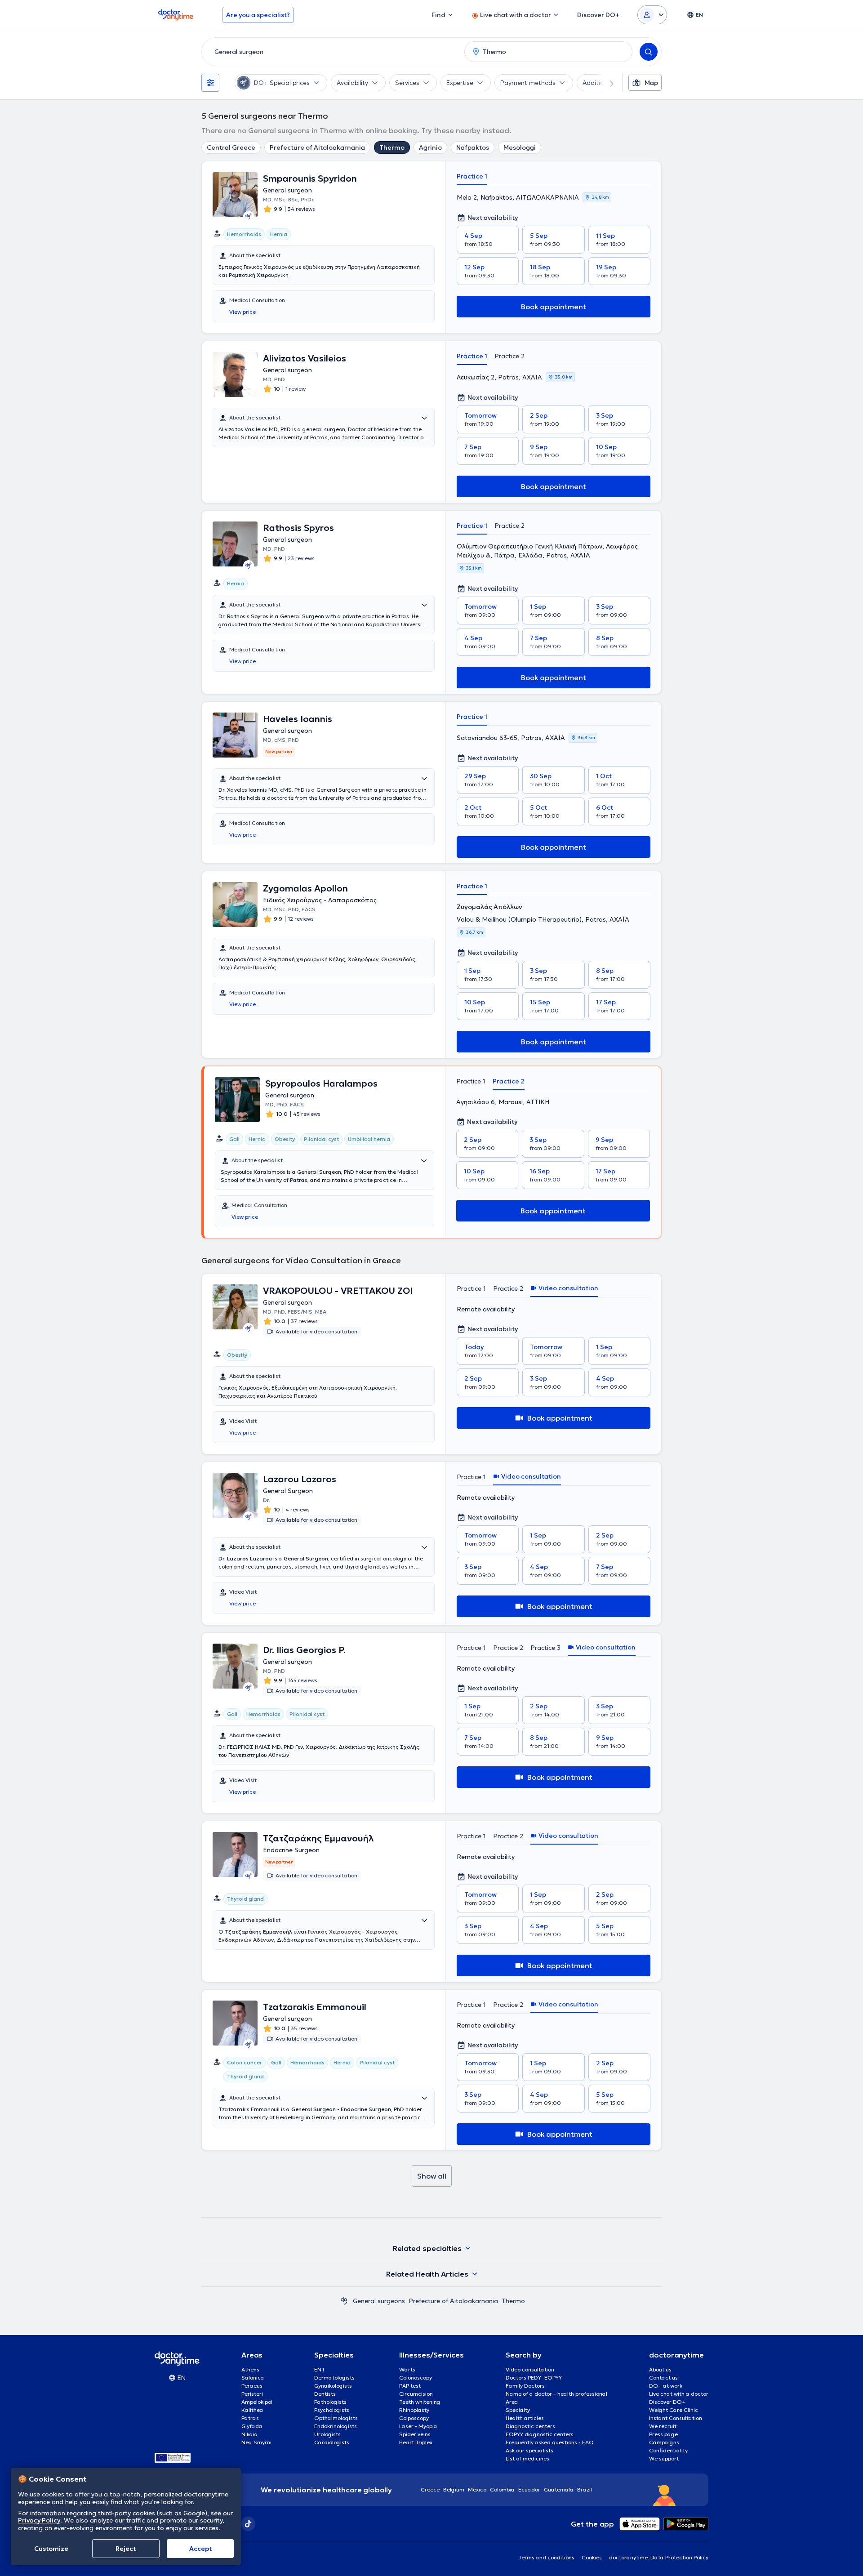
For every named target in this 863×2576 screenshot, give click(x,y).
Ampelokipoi (257, 2402)
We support (664, 2458)
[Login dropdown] (652, 15)
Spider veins (415, 2434)
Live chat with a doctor (679, 2394)
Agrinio (430, 147)
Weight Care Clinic (674, 2410)
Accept (200, 2549)
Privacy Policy (39, 2520)
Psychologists (332, 2410)
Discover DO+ (667, 2402)
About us (660, 2369)
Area (512, 2402)
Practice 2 (509, 356)
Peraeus (252, 2386)
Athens (250, 2369)
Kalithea (252, 2410)
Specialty (518, 2410)
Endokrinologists (336, 2426)
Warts (407, 2369)
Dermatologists (334, 2378)
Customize (51, 2549)
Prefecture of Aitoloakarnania (317, 147)
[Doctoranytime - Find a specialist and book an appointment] (344, 2301)
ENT (320, 2369)
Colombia (502, 2489)
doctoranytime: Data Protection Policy (659, 2557)
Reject (126, 2549)
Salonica (253, 2378)
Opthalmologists (336, 2418)
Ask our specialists (529, 2450)
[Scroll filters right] (606, 83)
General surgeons (379, 2301)
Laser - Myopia (418, 2426)
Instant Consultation (676, 2418)
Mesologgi (520, 147)
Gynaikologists (333, 2386)
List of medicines (527, 2458)
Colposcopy (414, 2418)
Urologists (327, 2434)
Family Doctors (525, 2386)
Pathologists (330, 2402)
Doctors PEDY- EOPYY (534, 2378)
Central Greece (231, 147)
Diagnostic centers (530, 2426)
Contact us (663, 2378)
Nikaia (250, 2434)
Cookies (592, 2557)
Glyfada (252, 2426)
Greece (430, 2489)
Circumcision (416, 2394)
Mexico (477, 2489)
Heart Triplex (416, 2442)
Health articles (525, 2418)
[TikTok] (248, 2524)
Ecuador (529, 2489)
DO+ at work (666, 2386)
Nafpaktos (473, 147)
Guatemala (559, 2489)
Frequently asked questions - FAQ (550, 2442)
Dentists (325, 2394)
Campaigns (664, 2442)
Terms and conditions (546, 2557)
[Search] (649, 52)
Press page (663, 2434)
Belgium (454, 2489)
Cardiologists (332, 2442)
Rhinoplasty (414, 2410)
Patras (250, 2418)
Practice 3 (545, 1648)
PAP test (410, 2386)
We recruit (663, 2426)
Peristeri (252, 2394)
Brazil (585, 2489)
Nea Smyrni (256, 2442)
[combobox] (331, 52)
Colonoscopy (416, 2378)
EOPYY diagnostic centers (540, 2434)
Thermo (392, 147)
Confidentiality (668, 2450)
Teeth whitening (420, 2402)
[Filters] (210, 83)
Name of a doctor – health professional (556, 2394)
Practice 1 (472, 176)
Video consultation (530, 2369)
